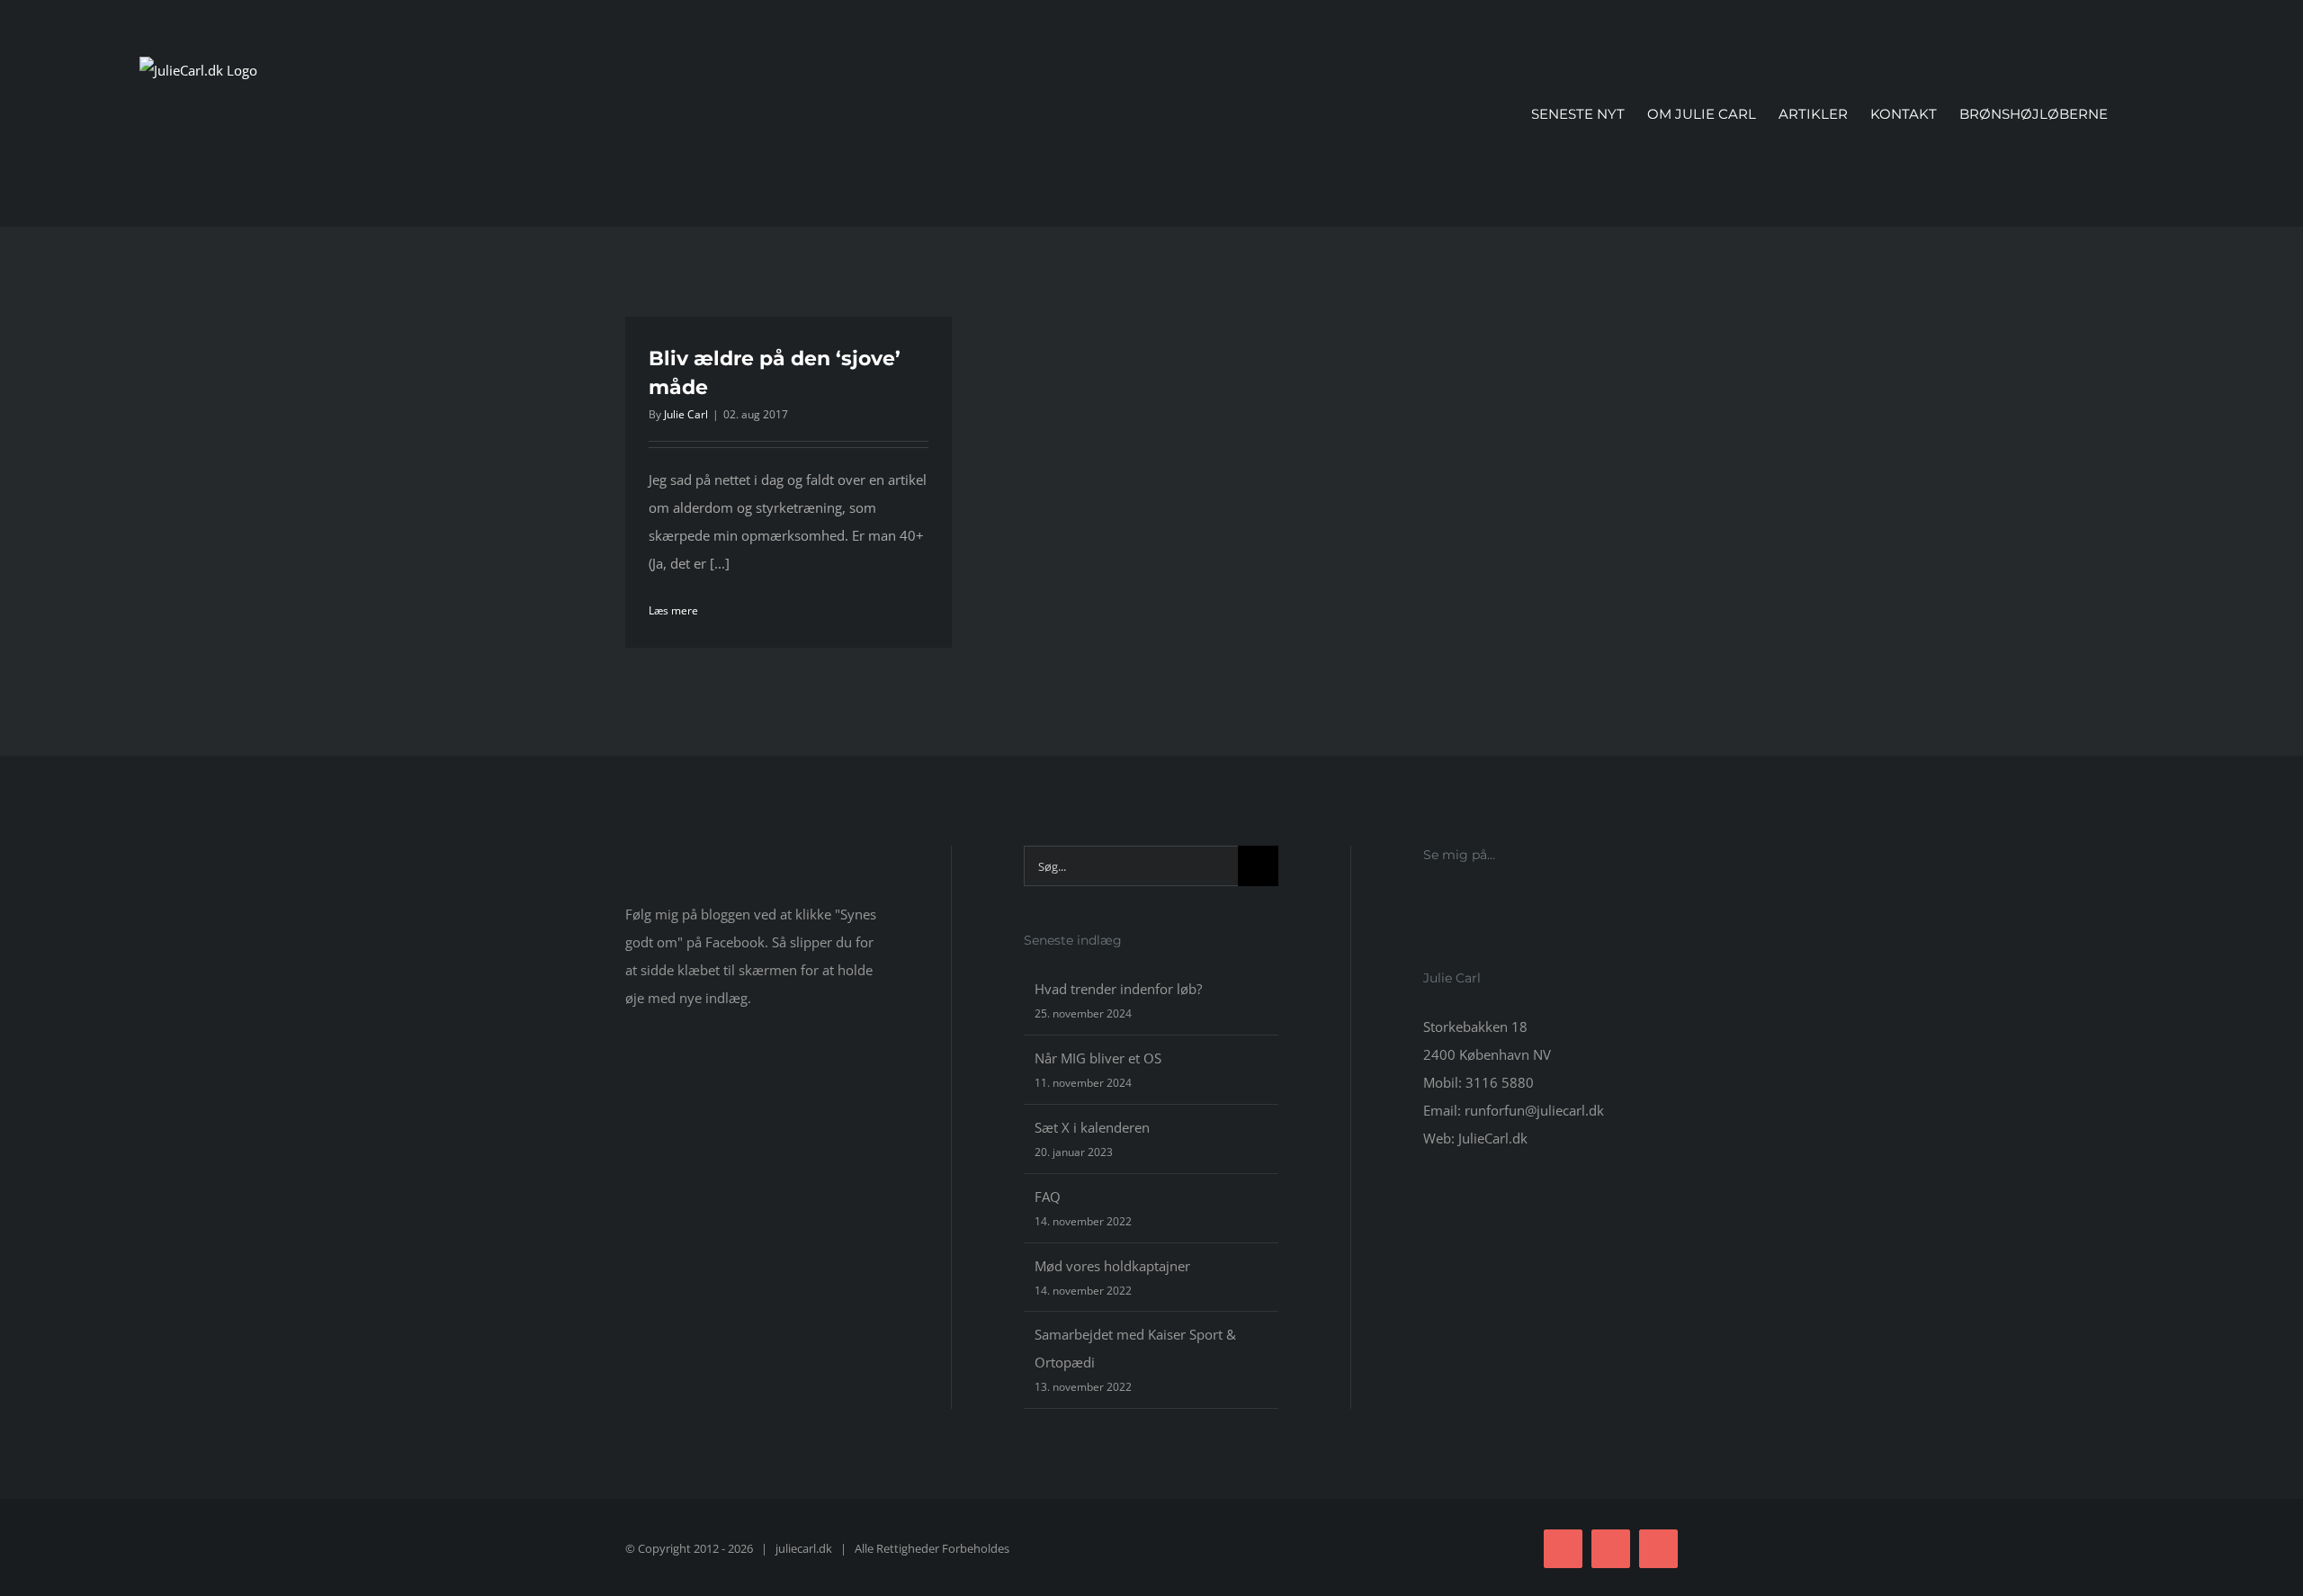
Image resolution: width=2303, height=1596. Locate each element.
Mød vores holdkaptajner (1112, 1266)
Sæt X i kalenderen (1092, 1127)
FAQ (1048, 1197)
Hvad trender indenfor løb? (1118, 989)
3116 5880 (1500, 1082)
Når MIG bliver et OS (1098, 1058)
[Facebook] (1429, 904)
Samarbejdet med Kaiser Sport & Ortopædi (1135, 1348)
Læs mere (673, 610)
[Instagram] (1453, 904)
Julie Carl (686, 414)
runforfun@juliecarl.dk (1534, 1110)
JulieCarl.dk (1493, 1138)
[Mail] (1477, 904)
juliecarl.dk (804, 1548)
